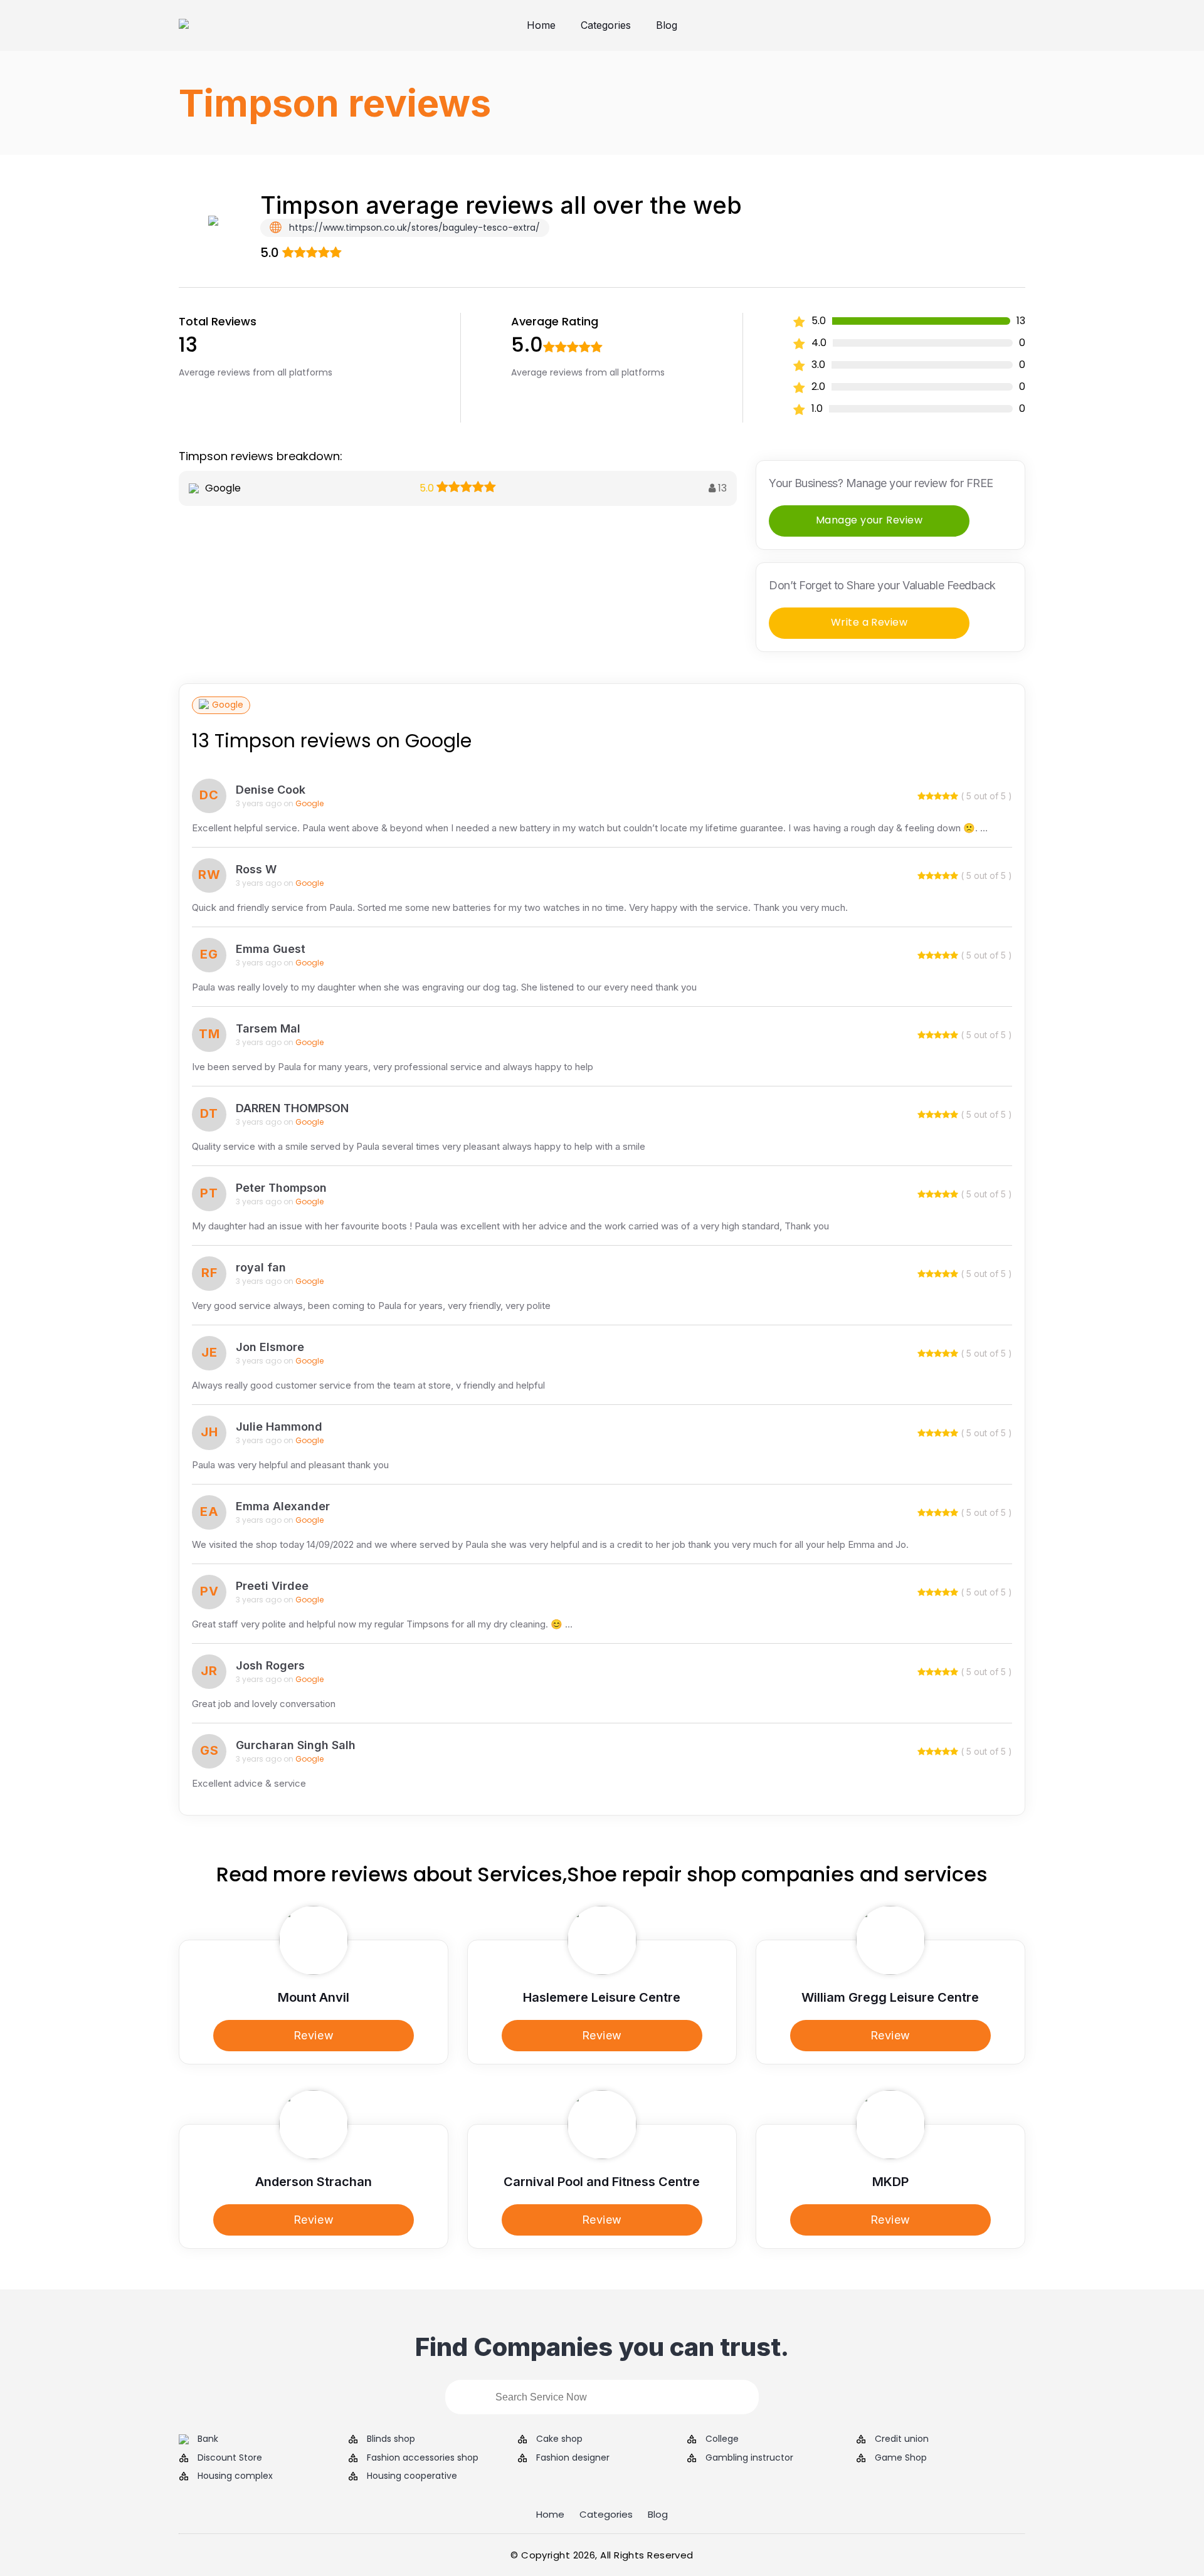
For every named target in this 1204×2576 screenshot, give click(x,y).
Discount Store (230, 2458)
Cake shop (559, 2439)
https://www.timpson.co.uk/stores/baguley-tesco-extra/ (413, 228)
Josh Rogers (270, 1665)
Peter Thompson (281, 1188)
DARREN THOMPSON (292, 1108)
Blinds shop (391, 2439)
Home (541, 25)
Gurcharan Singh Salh (296, 1745)
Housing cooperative (412, 2476)
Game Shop (901, 2458)
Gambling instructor (749, 2458)
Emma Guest (271, 949)
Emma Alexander (283, 1506)
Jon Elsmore (270, 1347)
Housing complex (235, 2476)
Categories (606, 25)
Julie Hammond (279, 1427)
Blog (667, 25)
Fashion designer (573, 2458)
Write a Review (869, 622)
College (722, 2439)
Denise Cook (271, 790)
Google (228, 705)
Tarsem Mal (268, 1028)
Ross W (256, 869)
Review (314, 2035)
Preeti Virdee (272, 1586)
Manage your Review (869, 520)
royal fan (261, 1267)
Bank (208, 2439)
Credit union (902, 2439)
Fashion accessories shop (423, 2458)
